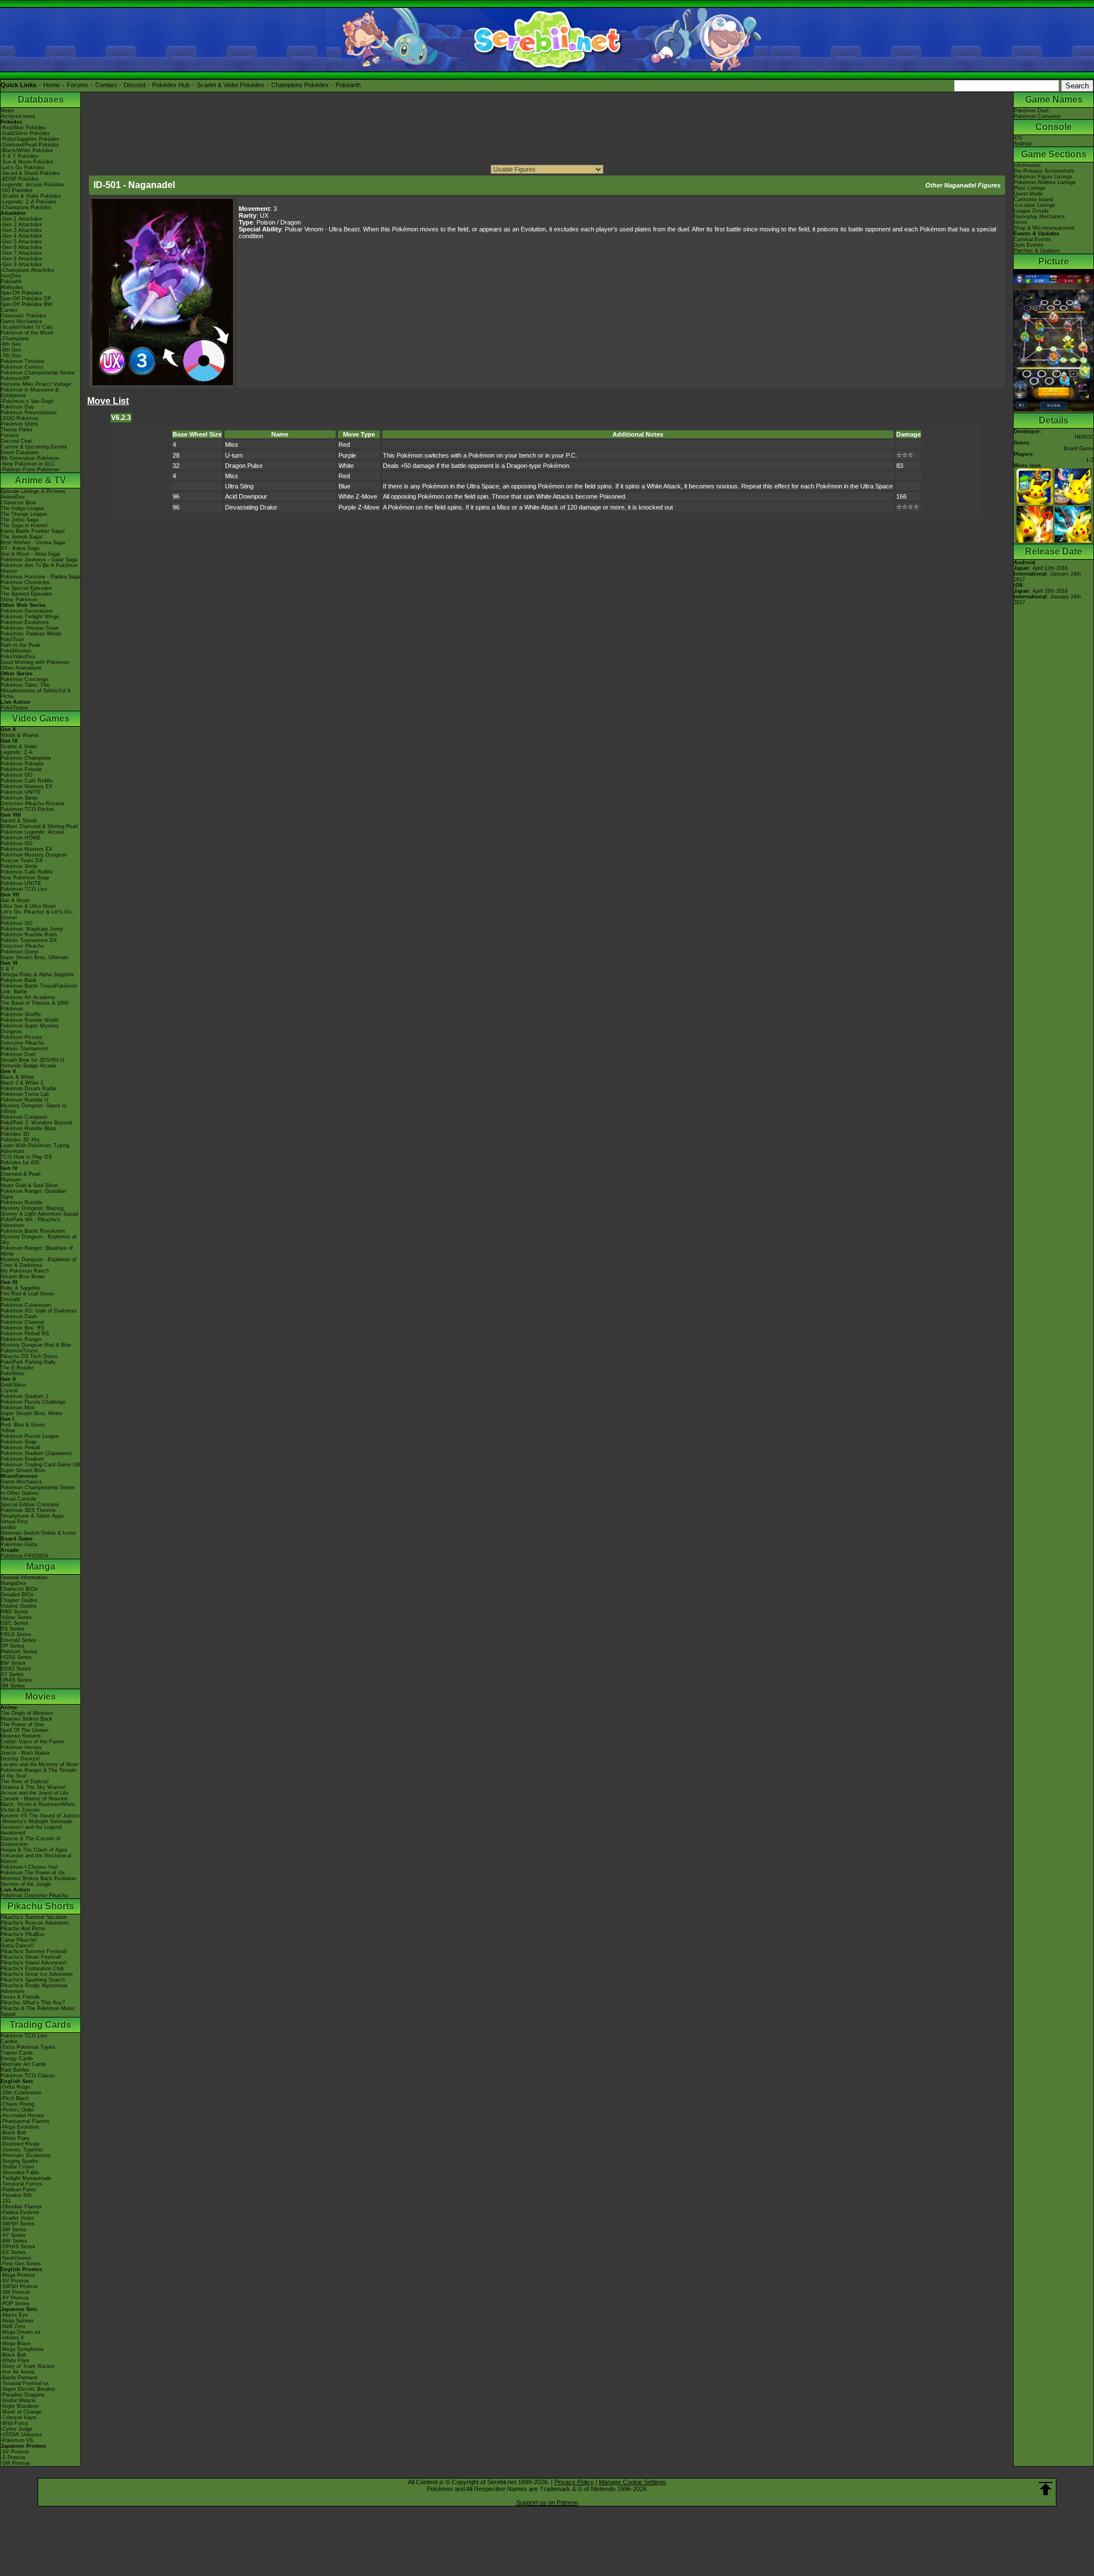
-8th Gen (11, 350)
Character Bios (18, 503)
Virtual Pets (14, 1522)
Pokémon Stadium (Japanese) (36, 1453)
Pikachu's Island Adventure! (34, 1963)
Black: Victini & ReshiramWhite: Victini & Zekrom (38, 1807)
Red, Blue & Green (23, 1425)
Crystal (9, 1391)
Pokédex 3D (15, 1134)
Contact (106, 85)
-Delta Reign (15, 2087)
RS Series (13, 1629)
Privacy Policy (574, 2482)
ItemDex (11, 276)
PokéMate (13, 1373)
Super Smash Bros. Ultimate (34, 957)
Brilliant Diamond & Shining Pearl (39, 826)
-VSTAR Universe (21, 2435)
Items (1020, 222)
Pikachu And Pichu (23, 1929)
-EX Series (13, 2252)
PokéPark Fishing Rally (28, 1362)
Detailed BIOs (17, 1595)
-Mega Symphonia (22, 2349)
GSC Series (15, 1623)
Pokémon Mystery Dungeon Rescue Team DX (34, 858)
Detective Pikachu (22, 946)
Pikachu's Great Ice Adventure (37, 1974)
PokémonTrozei (19, 1351)
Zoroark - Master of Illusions (34, 1799)
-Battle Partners (19, 2378)
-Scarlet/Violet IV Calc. (28, 327)
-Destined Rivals (20, 2144)
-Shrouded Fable (20, 2173)
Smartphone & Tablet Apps (32, 1516)
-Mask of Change (21, 2412)
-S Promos (13, 2457)
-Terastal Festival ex (25, 2383)
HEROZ (1084, 437)
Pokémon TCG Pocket (27, 809)
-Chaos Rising (17, 2104)
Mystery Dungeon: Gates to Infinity (34, 1108)
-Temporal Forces (21, 2184)
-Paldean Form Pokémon (30, 470)
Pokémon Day (17, 407)
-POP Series (15, 2304)
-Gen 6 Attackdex (21, 247)
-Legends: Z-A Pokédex (28, 202)
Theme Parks (17, 430)
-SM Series (14, 2229)
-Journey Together (22, 2150)
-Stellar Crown (17, 2167)
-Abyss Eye (14, 2315)
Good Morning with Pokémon (35, 662)
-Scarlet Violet (17, 2218)
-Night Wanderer (20, 2406)
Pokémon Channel (22, 1322)
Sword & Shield (19, 821)
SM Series (13, 1686)
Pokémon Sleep (19, 798)
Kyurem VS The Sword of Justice (40, 1816)
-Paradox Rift (16, 2195)
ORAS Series (16, 1680)
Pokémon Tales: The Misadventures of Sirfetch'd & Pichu (36, 691)
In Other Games (20, 1493)
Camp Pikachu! (19, 1940)
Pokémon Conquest (24, 1117)
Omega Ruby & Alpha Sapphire (37, 975)
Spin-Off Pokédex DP (26, 299)
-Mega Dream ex (21, 2332)
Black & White (17, 1077)
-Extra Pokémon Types (28, 2047)
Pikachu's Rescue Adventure (35, 1923)
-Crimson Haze (19, 2418)
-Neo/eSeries (16, 2258)
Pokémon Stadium (22, 1459)
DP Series (13, 1646)
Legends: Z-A (17, 752)
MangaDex (13, 1583)
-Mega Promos (18, 2275)
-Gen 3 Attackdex (21, 230)
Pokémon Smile (19, 866)
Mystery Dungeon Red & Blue (36, 1345)
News (7, 111)
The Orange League (24, 514)
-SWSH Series (18, 2224)
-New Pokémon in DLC (28, 464)
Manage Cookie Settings (632, 2482)
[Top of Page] (1046, 2489)
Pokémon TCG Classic (28, 2076)
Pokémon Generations (27, 611)
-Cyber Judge (17, 2429)
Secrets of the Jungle (26, 1884)
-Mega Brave (16, 2343)
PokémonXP (15, 378)
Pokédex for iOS (20, 1163)
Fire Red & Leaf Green (27, 1294)
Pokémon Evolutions (25, 622)
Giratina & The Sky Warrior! (33, 1787)
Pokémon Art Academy (28, 997)
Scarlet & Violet (19, 747)
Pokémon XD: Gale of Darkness (39, 1311)
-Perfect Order (17, 2110)
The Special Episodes (26, 588)
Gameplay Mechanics (1039, 217)
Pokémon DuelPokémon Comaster (1037, 113)
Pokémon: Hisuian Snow (30, 628)
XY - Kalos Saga (20, 548)
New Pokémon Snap (25, 878)
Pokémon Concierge (25, 679)
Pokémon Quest (20, 952)
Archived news (18, 116)
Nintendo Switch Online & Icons (38, 1533)
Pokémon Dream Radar (28, 1089)
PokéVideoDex (18, 657)
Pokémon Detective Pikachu (34, 1896)
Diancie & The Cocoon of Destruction (30, 1841)
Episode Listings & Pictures (33, 491)
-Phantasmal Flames (25, 2121)
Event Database (20, 453)
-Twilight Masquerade (26, 2178)
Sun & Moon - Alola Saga (30, 554)
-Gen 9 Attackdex (21, 264)
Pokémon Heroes (21, 1747)
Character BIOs (19, 1589)
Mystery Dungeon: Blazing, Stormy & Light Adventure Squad (39, 1211)
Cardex (9, 310)
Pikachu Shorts (41, 1906)
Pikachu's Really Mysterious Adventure (34, 1988)
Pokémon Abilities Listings (1045, 182)
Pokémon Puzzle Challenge (33, 1402)
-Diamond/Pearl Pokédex (30, 145)
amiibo (8, 1527)
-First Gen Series (21, 2264)
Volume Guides (19, 1606)
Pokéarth (348, 85)
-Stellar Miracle (18, 2400)
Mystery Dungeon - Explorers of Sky (38, 1240)
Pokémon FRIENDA (25, 1556)
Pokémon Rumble (22, 1203)
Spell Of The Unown (25, 1730)
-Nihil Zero (13, 2326)
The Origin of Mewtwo (27, 1713)
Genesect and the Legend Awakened (31, 1830)
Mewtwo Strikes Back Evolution (38, 1878)
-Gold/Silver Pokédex (25, 133)
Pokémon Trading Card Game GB (40, 1465)
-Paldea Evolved (20, 2212)
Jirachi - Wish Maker (25, 1753)
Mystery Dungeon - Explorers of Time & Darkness (38, 1262)
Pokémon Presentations (29, 413)
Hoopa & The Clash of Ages (34, 1850)
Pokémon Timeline (23, 361)
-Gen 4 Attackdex (21, 236)
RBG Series (15, 1612)
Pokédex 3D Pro (20, 1140)
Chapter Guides (19, 1600)
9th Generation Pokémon (30, 458)
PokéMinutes (16, 651)
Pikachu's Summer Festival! (34, 1951)
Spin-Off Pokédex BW (26, 304)
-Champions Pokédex (26, 207)
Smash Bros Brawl (23, 1277)
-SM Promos (15, 2292)
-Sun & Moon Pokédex (27, 162)
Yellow (8, 1430)
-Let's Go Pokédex (23, 168)
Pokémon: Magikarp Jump (32, 929)
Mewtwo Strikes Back (26, 1719)
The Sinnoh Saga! (22, 537)
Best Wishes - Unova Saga (33, 543)
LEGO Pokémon (20, 418)
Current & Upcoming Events (34, 447)
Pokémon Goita (19, 1544)
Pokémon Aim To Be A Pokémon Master (39, 568)
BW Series (13, 1663)
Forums (77, 85)
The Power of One (22, 1725)
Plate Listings (1030, 188)
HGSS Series (16, 1657)
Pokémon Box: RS (23, 1328)
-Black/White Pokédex (27, 150)
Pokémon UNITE (21, 792)
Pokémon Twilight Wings (30, 617)
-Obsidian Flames (21, 2207)
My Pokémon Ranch (25, 1271)
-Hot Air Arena (17, 2372)
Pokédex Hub (171, 85)
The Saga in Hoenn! (24, 525)
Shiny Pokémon (19, 600)
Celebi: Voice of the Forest (32, 1742)
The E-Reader (17, 1368)
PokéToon (12, 639)
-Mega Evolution (20, 2127)
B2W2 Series (16, 1669)
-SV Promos (15, 2281)
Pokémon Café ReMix (27, 781)
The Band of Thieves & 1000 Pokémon (34, 1006)
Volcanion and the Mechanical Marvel (36, 1858)
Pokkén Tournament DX (29, 940)
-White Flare (15, 2138)
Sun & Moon (15, 900)
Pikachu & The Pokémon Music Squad (38, 2011)
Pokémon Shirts (19, 424)
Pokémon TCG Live (24, 889)
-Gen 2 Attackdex (21, 225)
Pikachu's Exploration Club (32, 1968)
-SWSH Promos (19, 2286)
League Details (1031, 211)
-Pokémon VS (17, 2440)
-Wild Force (14, 2423)
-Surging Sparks (19, 2161)
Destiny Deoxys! (21, 1759)
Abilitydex (12, 287)
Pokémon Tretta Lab (25, 1094)
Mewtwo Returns (21, 1736)
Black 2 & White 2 (22, 1083)
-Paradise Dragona (23, 2395)
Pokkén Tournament (24, 1049)
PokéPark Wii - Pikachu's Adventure (30, 1222)
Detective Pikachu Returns (32, 804)
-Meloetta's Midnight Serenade (36, 1821)
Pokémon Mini (17, 1408)
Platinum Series (19, 1652)
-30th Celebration (21, 2093)
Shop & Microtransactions (1044, 228)
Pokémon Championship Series (38, 373)
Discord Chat (16, 441)
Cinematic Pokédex (24, 316)
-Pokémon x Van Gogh (27, 401)
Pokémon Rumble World (29, 1020)
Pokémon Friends (21, 769)
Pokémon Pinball (20, 1448)
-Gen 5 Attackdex (21, 242)
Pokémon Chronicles (25, 582)
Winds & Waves (20, 735)
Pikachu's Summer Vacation (34, 1917)
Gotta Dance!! (17, 1946)
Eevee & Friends (20, 1997)
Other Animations (21, 668)
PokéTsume (15, 708)
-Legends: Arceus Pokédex (32, 185)
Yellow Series (16, 1617)
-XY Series (13, 2235)
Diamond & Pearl (21, 1174)
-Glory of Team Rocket (28, 2366)
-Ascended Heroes (23, 2116)
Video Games (41, 718)
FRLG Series (16, 1635)
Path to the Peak (21, 645)
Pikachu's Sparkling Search (33, 1980)
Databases (41, 99)
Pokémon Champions (26, 758)
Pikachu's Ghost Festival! (31, 1957)
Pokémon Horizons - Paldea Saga (40, 577)
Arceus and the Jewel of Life (34, 1793)
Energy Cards (17, 2059)
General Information (24, 1578)
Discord (134, 85)
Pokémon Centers (22, 367)
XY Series (12, 1674)
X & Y (7, 969)
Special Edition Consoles (30, 1505)
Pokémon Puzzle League (30, 1436)
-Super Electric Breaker (28, 2389)
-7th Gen (11, 356)
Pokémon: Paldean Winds (31, 634)
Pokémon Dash (19, 1316)
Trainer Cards (17, 2053)
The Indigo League (23, 508)
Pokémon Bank (19, 980)
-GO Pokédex (17, 190)
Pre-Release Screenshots (1044, 171)
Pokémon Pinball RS (25, 1334)
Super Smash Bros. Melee (32, 1413)
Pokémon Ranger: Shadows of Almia (37, 1251)
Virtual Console (19, 1499)
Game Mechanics (21, 321)
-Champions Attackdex (28, 270)
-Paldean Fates (19, 2190)
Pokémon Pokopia (22, 764)
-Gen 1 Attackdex (21, 219)
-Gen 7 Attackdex (21, 253)
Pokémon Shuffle (21, 1014)
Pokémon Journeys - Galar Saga (39, 560)
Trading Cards (40, 2025)
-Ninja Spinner (17, 2321)
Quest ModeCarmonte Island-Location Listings (1034, 199)
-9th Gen (11, 344)
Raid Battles (15, 2070)
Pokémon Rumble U (25, 1100)
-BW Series (14, 2241)
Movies (40, 1696)
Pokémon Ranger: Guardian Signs (33, 1194)
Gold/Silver (13, 1385)
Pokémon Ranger (21, 1339)
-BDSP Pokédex (20, 179)
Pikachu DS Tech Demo (29, 1356)
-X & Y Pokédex (19, 156)
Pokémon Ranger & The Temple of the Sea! (38, 1773)
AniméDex (13, 497)
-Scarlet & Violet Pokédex (31, 196)
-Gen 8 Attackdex (21, 259)
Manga (41, 1566)
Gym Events (1028, 245)
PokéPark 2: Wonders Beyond (36, 1123)
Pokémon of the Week (27, 333)
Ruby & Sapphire (21, 1288)
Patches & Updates (1037, 251)
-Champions (15, 339)
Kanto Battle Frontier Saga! (33, 531)
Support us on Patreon (547, 2502)
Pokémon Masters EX (26, 786)
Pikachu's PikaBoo (23, 1934)
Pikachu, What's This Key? (33, 2003)
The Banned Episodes (26, 594)
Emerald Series (19, 1640)
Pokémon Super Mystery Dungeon (30, 1029)
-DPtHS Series (18, 2247)
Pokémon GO (17, 775)
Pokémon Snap (19, 1442)
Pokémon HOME (21, 838)
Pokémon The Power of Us (33, 1873)
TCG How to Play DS (26, 1157)
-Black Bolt (13, 2133)
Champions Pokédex (300, 85)
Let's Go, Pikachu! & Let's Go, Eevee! (37, 915)
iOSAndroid (1022, 141)
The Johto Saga (19, 520)
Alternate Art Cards (23, 2064)
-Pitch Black (15, 2098)
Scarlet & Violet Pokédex (230, 85)
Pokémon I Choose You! (29, 1867)
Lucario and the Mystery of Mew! (40, 1764)
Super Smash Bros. (24, 1470)
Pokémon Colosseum (26, 1305)
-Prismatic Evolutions (26, 2155)
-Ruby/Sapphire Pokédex (30, 139)
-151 (6, 2201)
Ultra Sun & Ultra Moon (28, 906)
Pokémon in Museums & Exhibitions (30, 393)
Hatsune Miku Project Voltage (36, 384)
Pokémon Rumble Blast (28, 1128)
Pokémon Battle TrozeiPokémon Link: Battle (39, 989)
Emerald (10, 1299)
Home (52, 85)
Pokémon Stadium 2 (25, 1396)
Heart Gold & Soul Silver (29, 1185)
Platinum (11, 1180)
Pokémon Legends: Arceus (32, 832)
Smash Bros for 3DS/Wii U (32, 1060)
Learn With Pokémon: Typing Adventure (35, 1148)
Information (1027, 165)
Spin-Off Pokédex (21, 293)
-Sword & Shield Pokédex (30, 173)
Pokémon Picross (21, 1037)
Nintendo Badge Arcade (28, 1066)
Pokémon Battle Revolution (33, 1231)
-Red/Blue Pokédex (23, 128)
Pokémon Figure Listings (1043, 177)
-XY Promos (15, 2298)
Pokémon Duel (18, 1054)
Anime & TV (40, 480)
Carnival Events (1032, 239)
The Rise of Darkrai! (25, 1782)
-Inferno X (12, 2338)
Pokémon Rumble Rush (29, 935)
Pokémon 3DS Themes (28, 1510)
